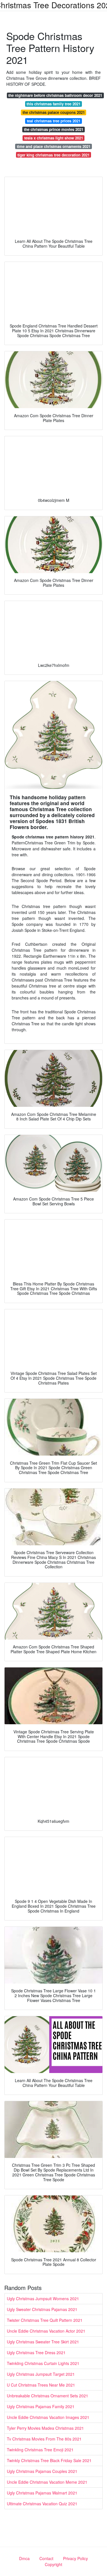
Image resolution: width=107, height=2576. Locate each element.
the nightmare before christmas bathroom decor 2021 (55, 95)
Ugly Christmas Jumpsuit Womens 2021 (43, 2299)
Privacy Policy (75, 2558)
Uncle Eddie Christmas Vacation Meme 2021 (47, 2482)
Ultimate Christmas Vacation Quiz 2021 (42, 2504)
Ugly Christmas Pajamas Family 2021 (41, 2406)
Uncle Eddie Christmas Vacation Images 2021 (48, 2417)
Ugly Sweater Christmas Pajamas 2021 (42, 2309)
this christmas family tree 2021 (53, 104)
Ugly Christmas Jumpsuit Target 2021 (41, 2374)
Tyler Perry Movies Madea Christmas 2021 (45, 2428)
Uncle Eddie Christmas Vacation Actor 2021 (46, 2331)
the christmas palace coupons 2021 (54, 112)
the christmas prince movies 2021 (54, 129)
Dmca (24, 2558)
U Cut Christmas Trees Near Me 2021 (41, 2385)
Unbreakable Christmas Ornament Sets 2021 (48, 2396)
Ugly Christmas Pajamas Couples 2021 (42, 2471)
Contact (46, 2558)
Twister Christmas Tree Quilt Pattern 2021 (45, 2320)
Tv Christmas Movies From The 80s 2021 (44, 2439)
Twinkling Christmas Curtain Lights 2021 (43, 2363)
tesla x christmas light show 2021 (54, 138)
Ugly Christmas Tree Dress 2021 (36, 2352)
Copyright (53, 2564)
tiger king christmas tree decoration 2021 (53, 155)
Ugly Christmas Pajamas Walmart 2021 (42, 2493)
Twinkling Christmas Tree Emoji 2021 (40, 2450)
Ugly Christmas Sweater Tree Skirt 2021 (43, 2342)
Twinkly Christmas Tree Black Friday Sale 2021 (49, 2460)
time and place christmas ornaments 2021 (54, 146)
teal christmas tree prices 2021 (54, 121)
